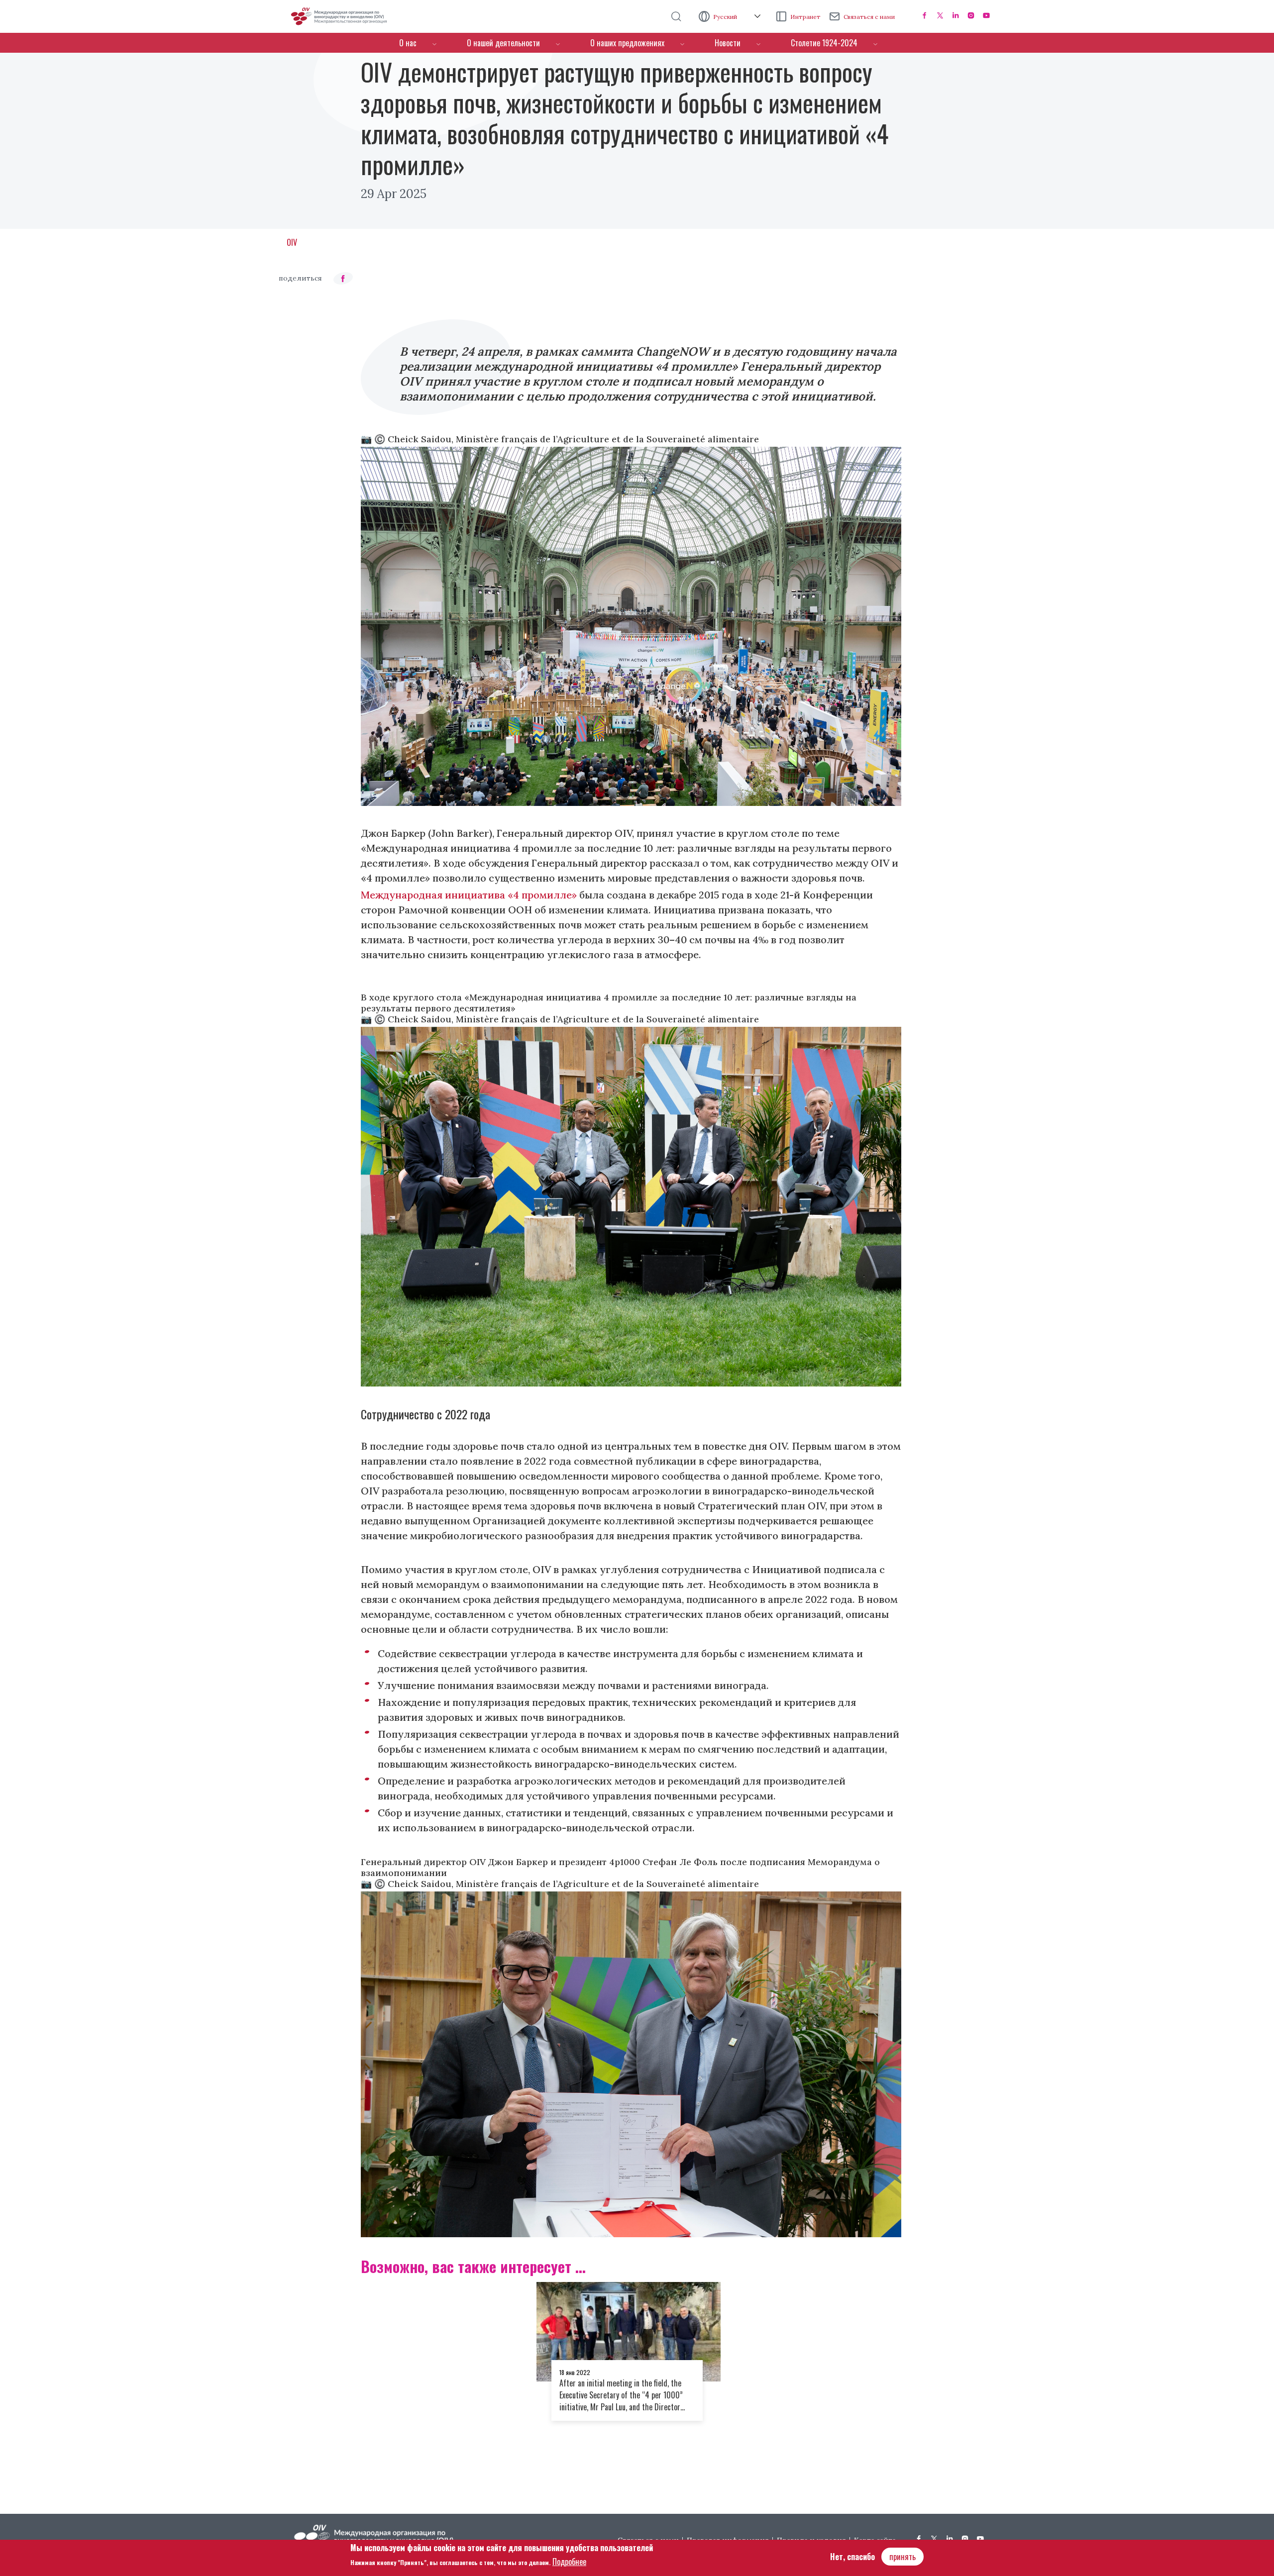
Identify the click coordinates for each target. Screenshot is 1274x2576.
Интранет (805, 17)
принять (902, 2557)
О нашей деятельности (503, 43)
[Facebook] (925, 15)
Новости (728, 43)
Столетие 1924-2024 (824, 43)
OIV (292, 242)
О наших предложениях (627, 43)
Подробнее (569, 2562)
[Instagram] (971, 15)
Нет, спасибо (852, 2557)
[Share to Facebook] (343, 278)
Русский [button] (726, 17)
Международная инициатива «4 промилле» (469, 895)
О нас (408, 43)
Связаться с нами (869, 17)
